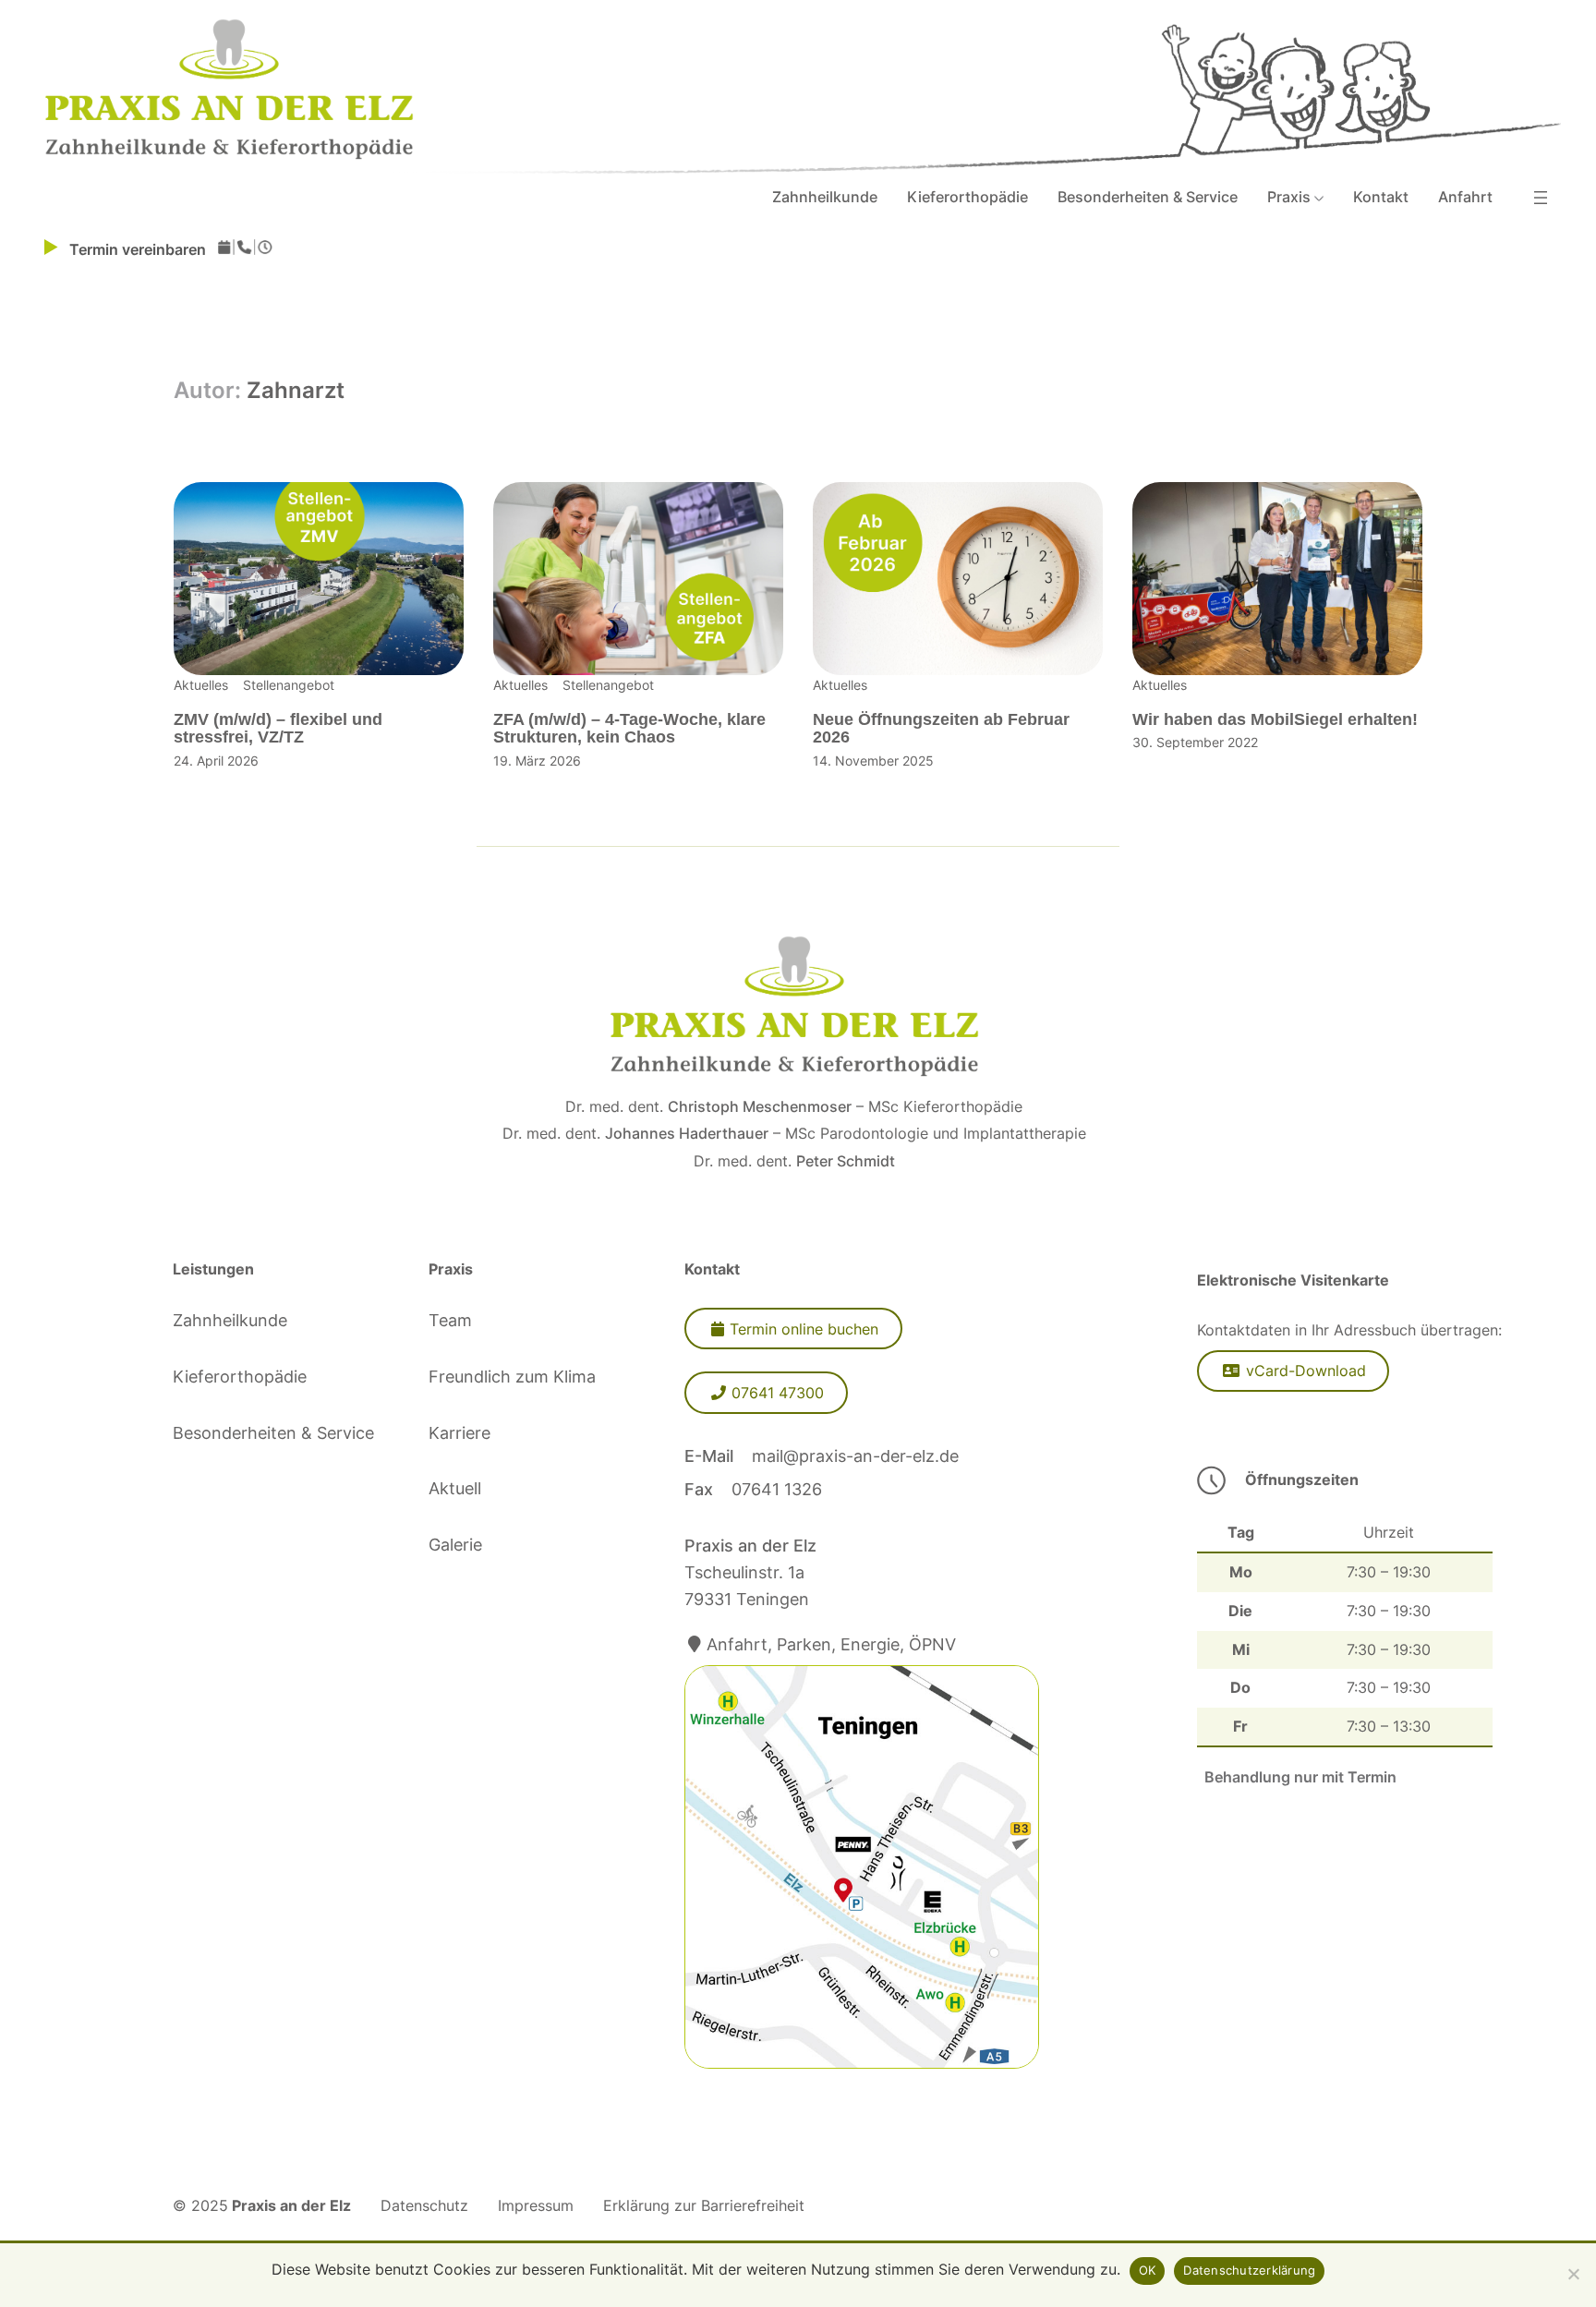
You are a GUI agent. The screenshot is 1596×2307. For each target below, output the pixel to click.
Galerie (455, 1545)
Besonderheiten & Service (273, 1433)
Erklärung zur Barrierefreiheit (704, 2205)
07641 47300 (778, 1393)
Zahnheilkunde (230, 1320)
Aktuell (455, 1488)
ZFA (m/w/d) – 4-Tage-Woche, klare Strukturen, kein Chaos (629, 729)
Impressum (536, 2205)
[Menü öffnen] (1541, 198)
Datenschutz (424, 2205)
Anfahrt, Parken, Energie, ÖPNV (831, 1644)
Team (450, 1320)
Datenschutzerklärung (1249, 2270)
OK (1148, 2270)
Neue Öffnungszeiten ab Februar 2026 (941, 729)
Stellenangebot (289, 685)
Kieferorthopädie (240, 1377)
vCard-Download (1306, 1371)
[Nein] (1573, 2274)
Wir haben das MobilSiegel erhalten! (1275, 720)
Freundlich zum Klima (512, 1377)
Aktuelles (201, 685)
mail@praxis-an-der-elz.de (855, 1456)
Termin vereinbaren (143, 249)
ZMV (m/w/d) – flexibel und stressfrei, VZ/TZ (278, 729)
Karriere (459, 1433)
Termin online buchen (804, 1329)
